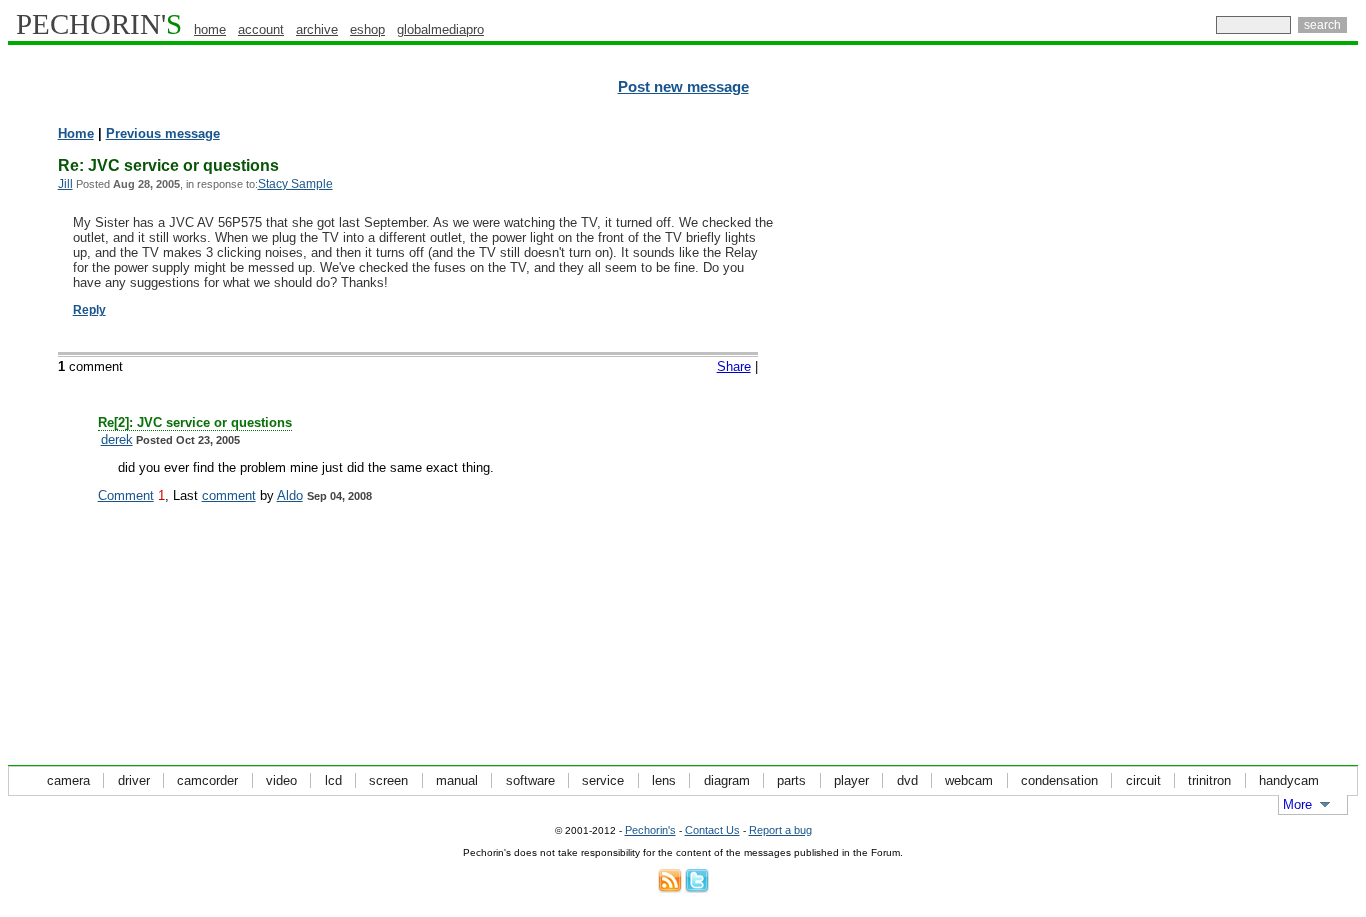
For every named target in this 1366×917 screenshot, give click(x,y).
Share (734, 366)
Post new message (683, 87)
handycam (1289, 780)
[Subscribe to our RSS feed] (670, 888)
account (261, 29)
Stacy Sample (295, 184)
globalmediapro (440, 29)
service (603, 780)
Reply (89, 310)
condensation (1059, 780)
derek (117, 439)
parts (791, 780)
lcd (333, 780)
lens (664, 780)
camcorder (207, 780)
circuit (1143, 780)
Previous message (163, 133)
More (1297, 804)
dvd (907, 780)
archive (317, 29)
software (530, 780)
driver (134, 780)
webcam (969, 780)
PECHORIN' (99, 24)
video (281, 780)
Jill (65, 184)
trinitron (1209, 780)
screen (388, 780)
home (210, 29)
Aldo (290, 495)
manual (457, 780)
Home (76, 133)
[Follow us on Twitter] (697, 888)
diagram (727, 780)
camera (68, 780)
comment (229, 495)
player (851, 780)
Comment (126, 495)
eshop (367, 29)
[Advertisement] (1271, 430)
